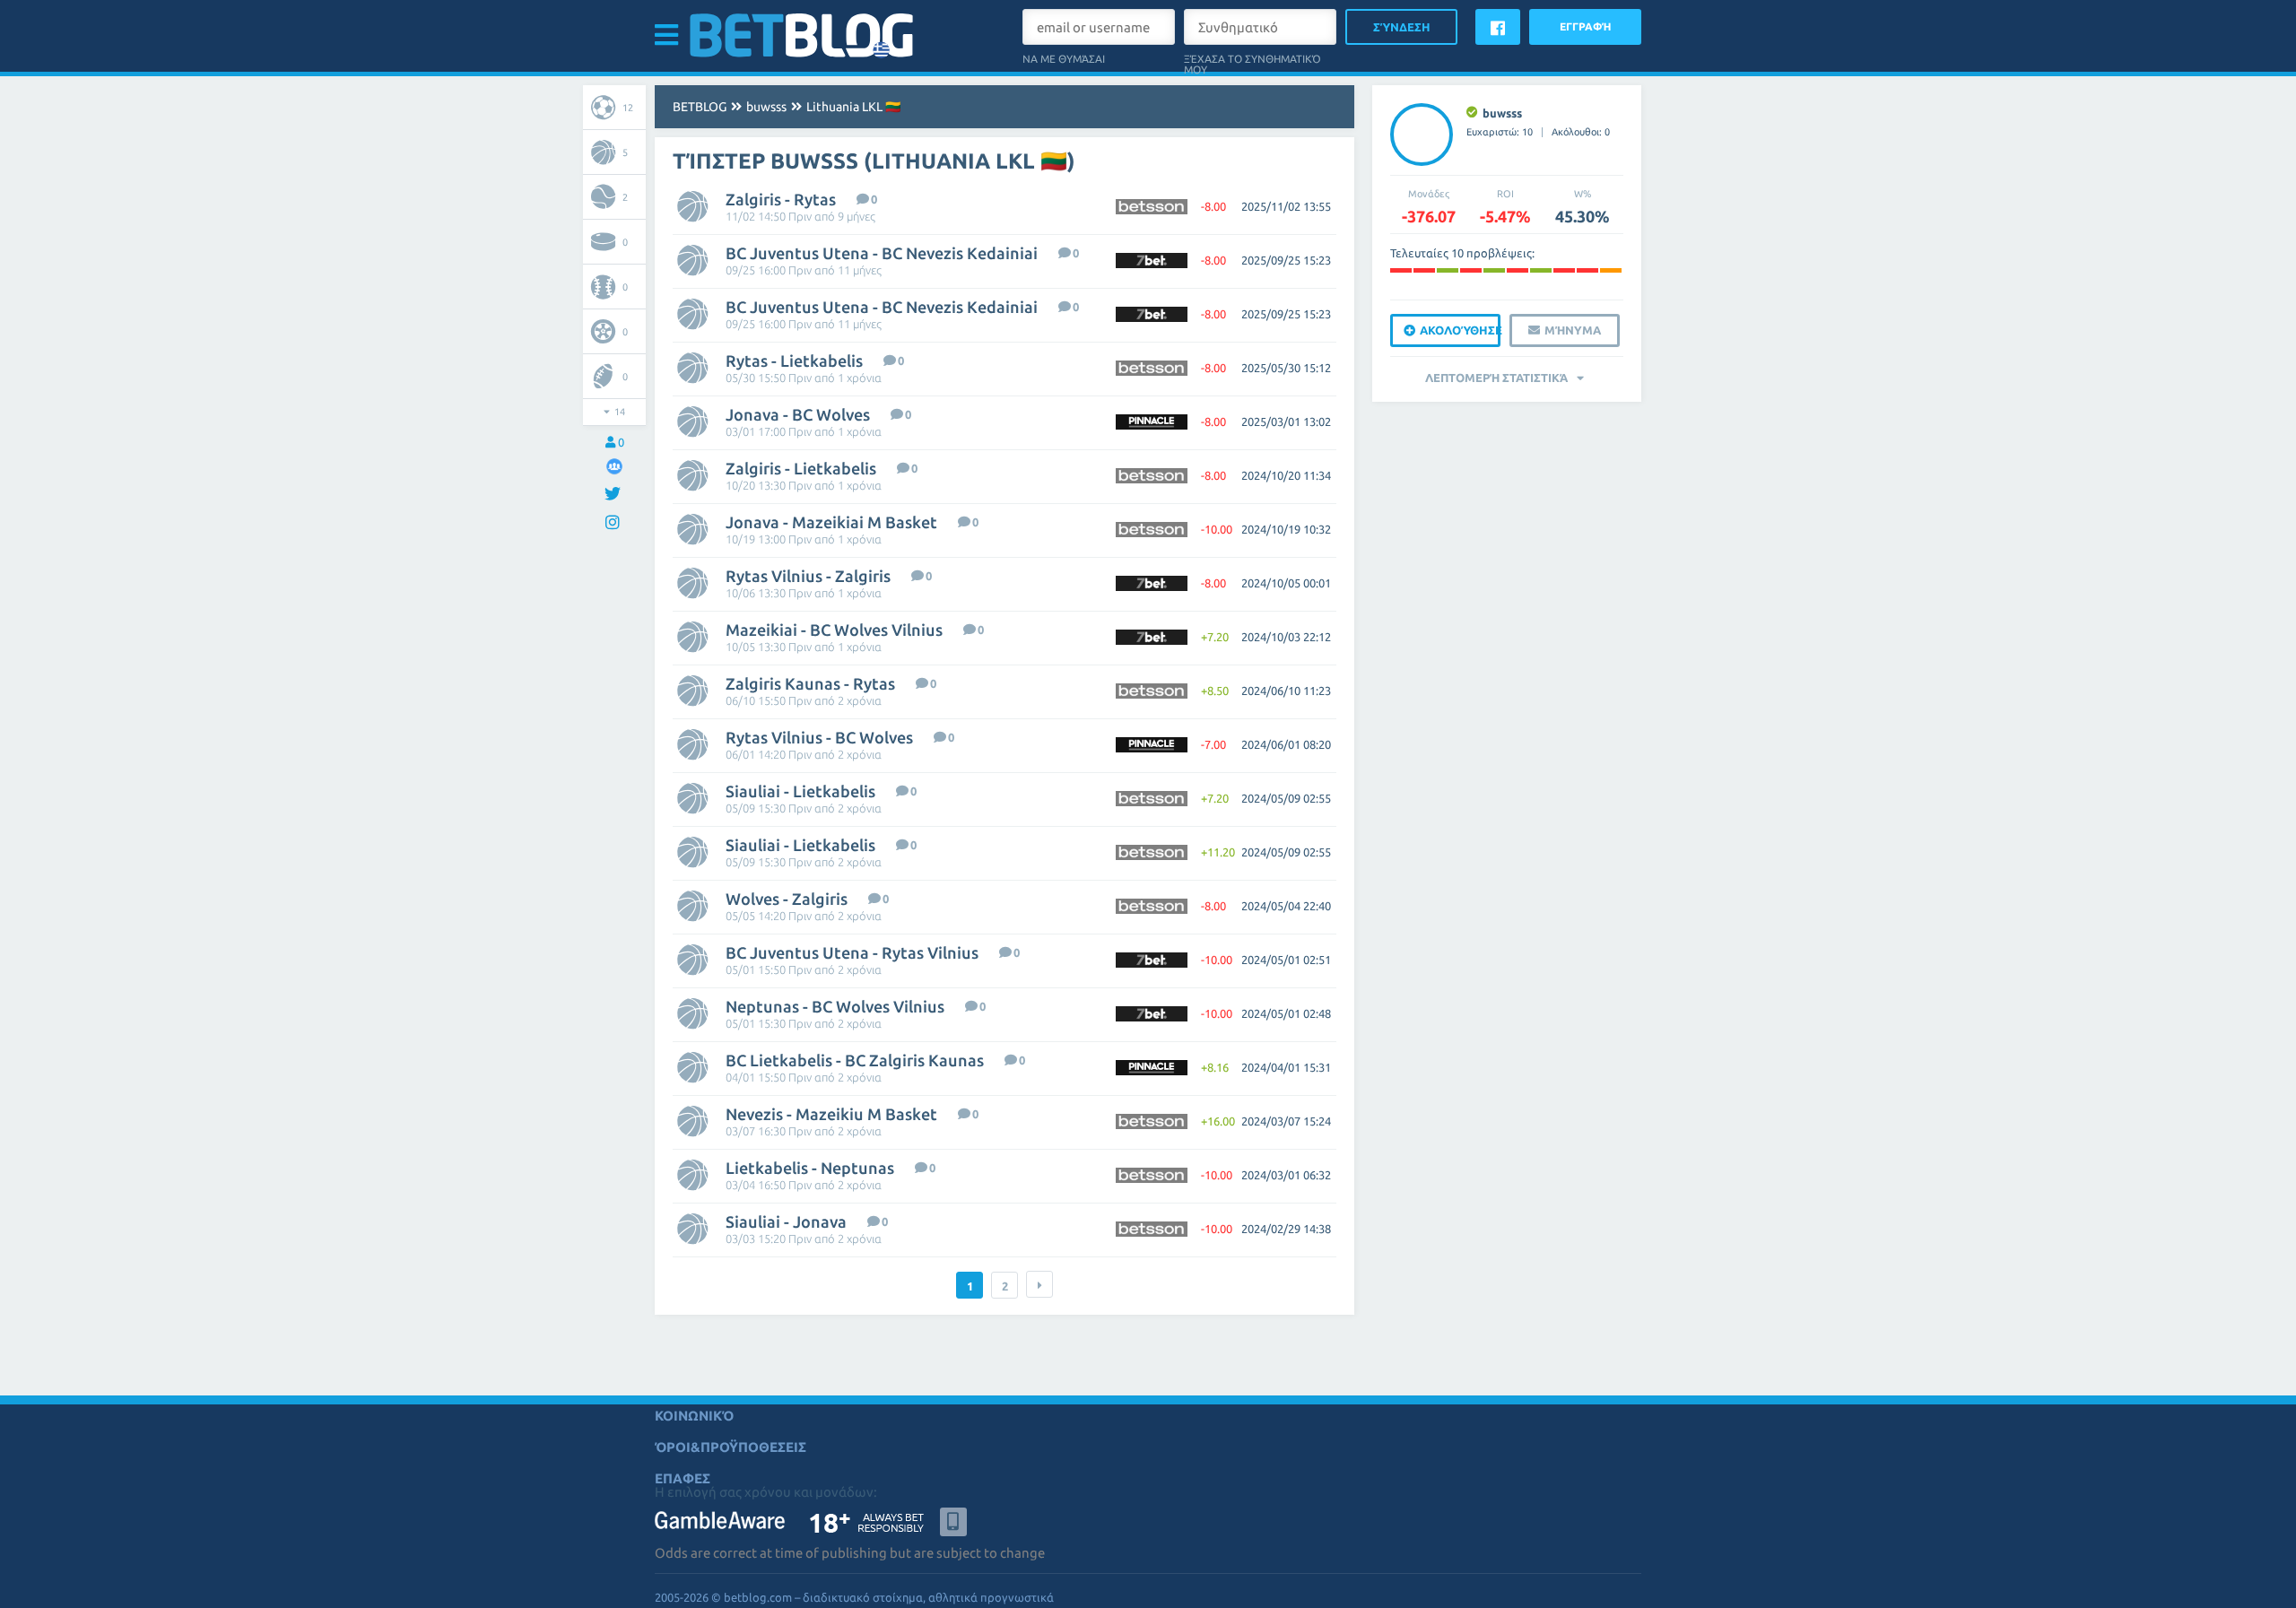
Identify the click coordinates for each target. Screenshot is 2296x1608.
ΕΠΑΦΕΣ (683, 1478)
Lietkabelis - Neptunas (810, 1168)
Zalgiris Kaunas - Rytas (810, 683)
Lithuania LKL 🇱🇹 (853, 107)
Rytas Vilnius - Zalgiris (808, 576)
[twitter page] (615, 495)
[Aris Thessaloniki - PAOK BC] (1448, 270)
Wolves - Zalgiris (787, 899)
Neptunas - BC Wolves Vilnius (835, 1006)
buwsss (766, 107)
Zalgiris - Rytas (781, 199)
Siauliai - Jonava (786, 1221)
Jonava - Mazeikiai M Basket (831, 522)
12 (628, 108)
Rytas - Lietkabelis (794, 361)
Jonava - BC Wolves (798, 414)
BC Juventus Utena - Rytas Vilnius (852, 952)
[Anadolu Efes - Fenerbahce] (1541, 270)
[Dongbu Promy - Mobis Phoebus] (1471, 270)
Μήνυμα (1573, 330)
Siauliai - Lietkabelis (800, 791)
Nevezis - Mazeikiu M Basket (831, 1114)
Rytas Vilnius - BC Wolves (819, 737)
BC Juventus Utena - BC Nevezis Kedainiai (882, 253)
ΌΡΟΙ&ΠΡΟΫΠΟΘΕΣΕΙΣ (731, 1447)
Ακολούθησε (1460, 330)
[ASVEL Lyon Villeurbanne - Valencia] (1587, 270)
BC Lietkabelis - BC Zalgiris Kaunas (855, 1060)
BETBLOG (700, 107)
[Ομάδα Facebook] (614, 466)
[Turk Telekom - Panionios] (1401, 270)
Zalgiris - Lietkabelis (801, 468)
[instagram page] (615, 523)
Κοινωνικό (694, 1416)
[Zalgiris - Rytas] (1424, 270)
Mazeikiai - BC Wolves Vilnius (834, 630)
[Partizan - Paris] (1518, 270)
